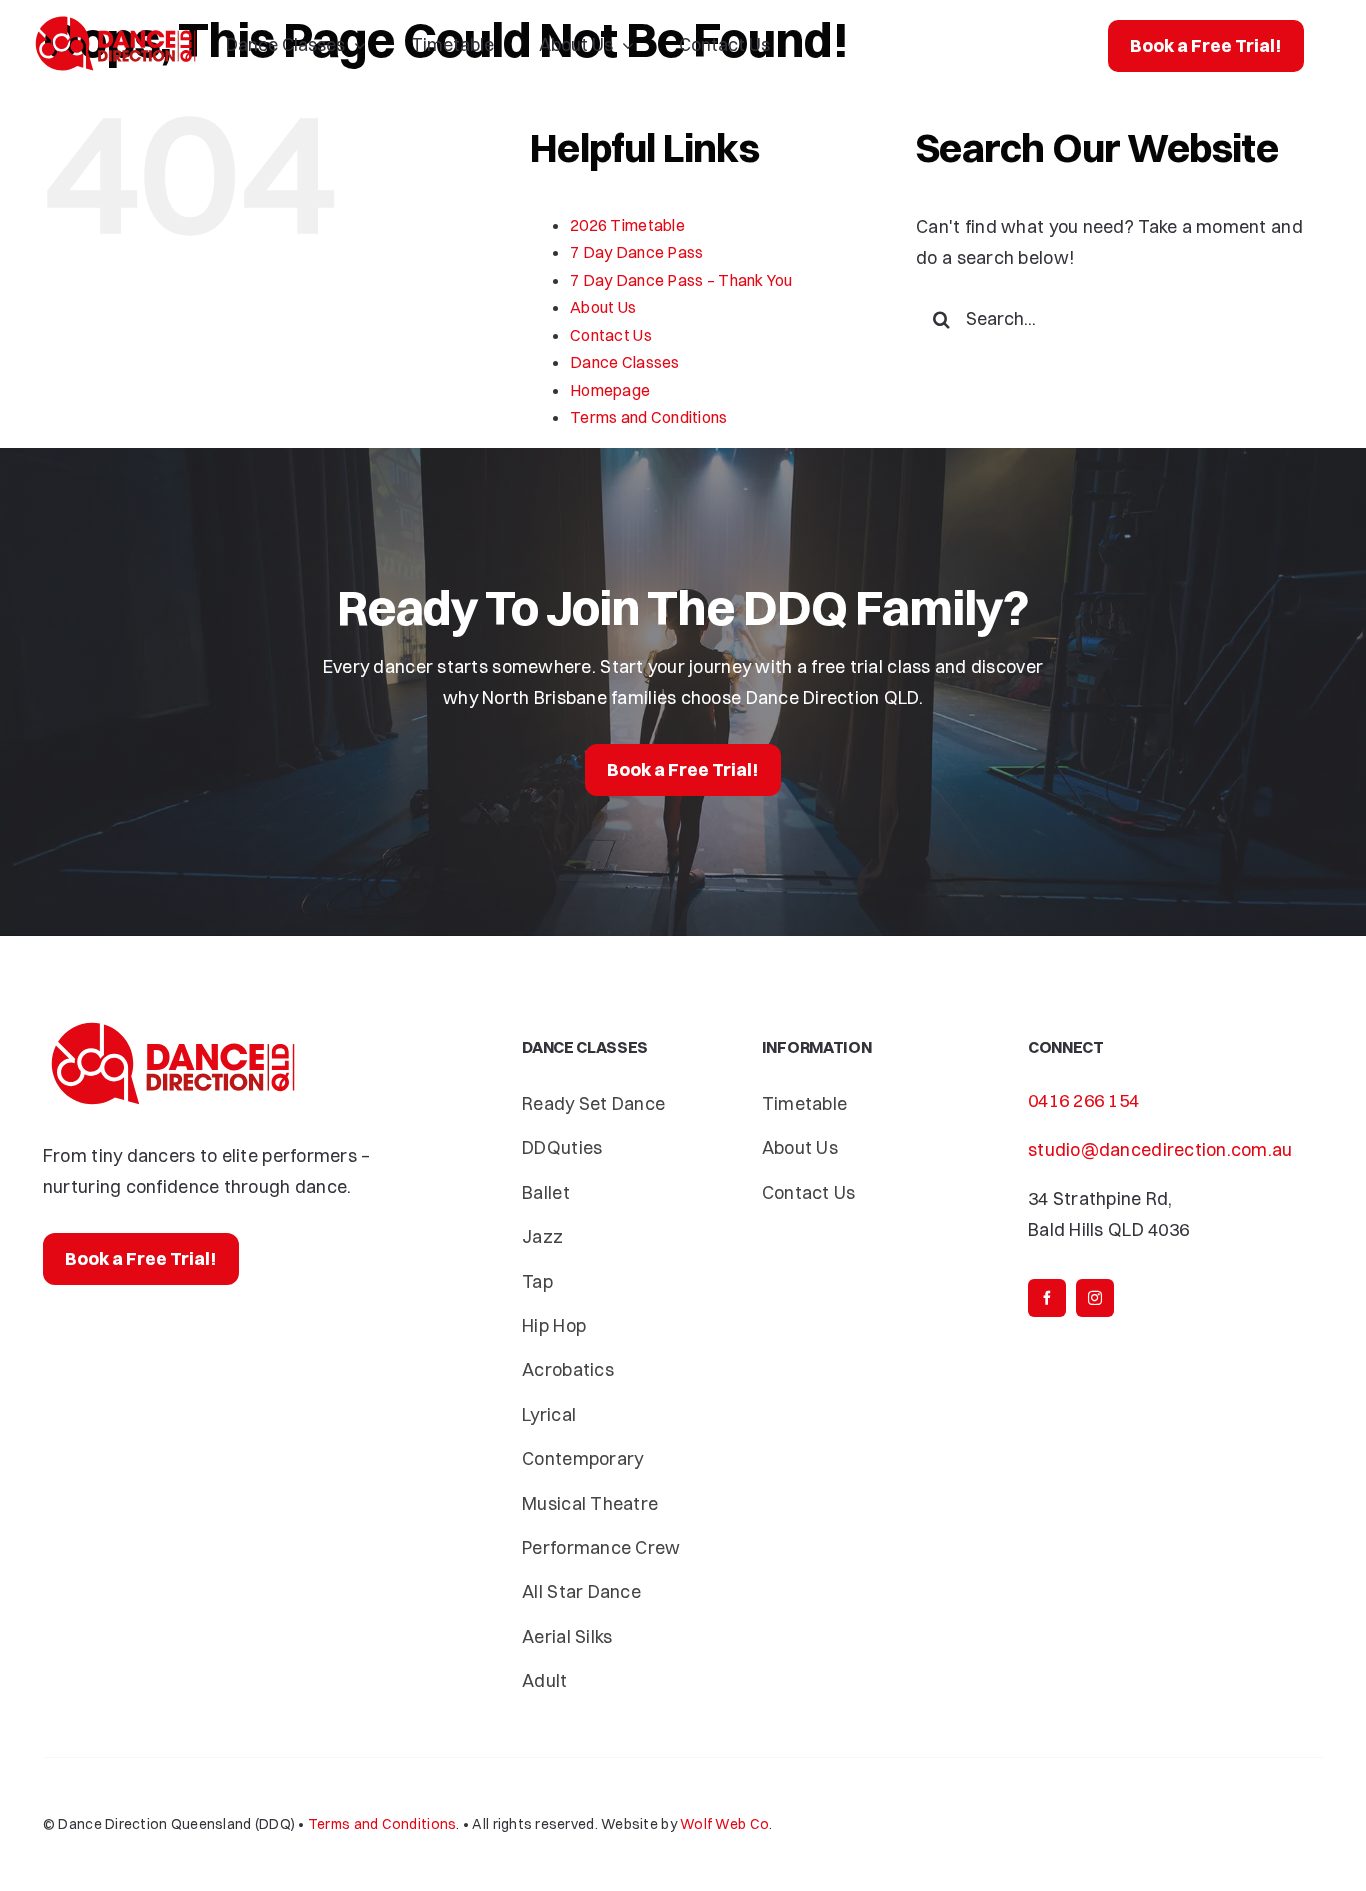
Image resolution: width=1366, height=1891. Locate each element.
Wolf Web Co (724, 1824)
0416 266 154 (1083, 1100)
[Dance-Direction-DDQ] (115, 20)
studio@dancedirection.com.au (1160, 1149)
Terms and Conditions (648, 417)
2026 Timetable (627, 225)
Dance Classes (625, 362)
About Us (603, 307)
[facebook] (1047, 1298)
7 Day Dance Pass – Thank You (681, 280)
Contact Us (611, 335)
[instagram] (1095, 1298)
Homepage (610, 390)
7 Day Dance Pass (636, 252)
